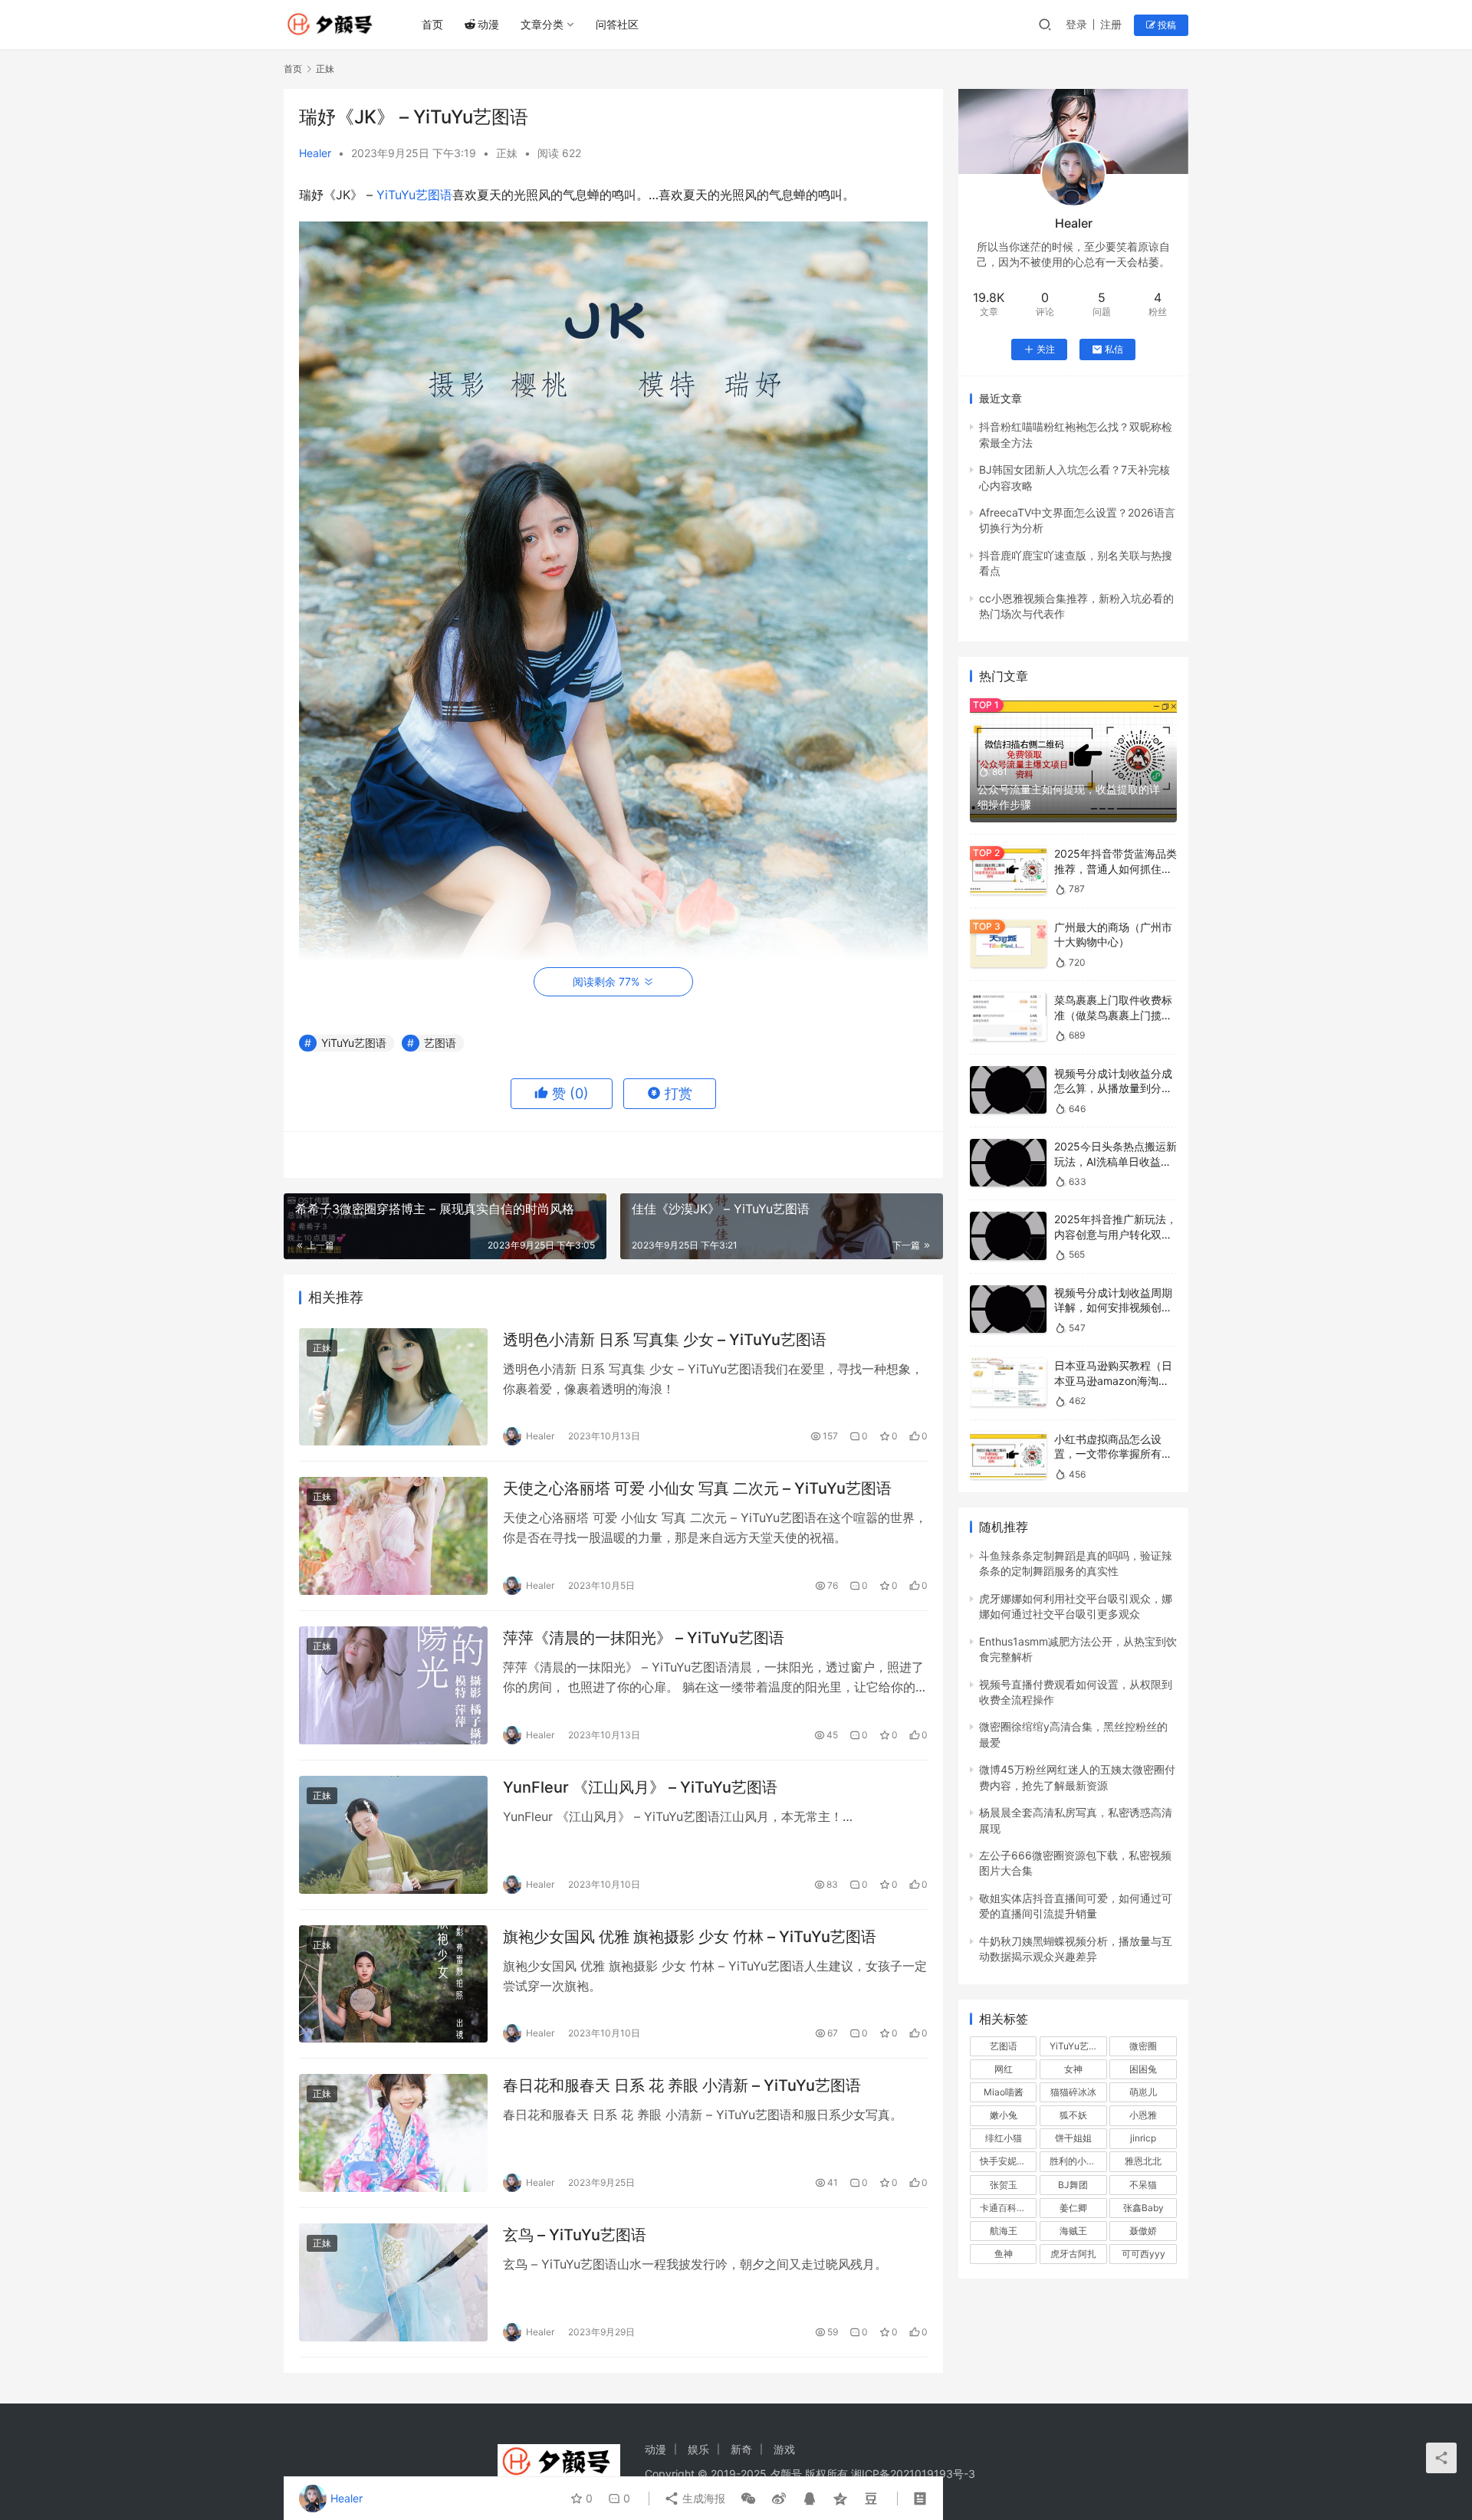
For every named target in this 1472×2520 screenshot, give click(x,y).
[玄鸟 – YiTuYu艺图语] (393, 2282)
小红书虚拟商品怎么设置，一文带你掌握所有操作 (1113, 1454)
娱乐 (698, 2449)
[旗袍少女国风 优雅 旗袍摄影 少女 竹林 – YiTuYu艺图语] (393, 1984)
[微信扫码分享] (748, 2499)
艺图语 (440, 1043)
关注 (1046, 349)
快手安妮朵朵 (1007, 2161)
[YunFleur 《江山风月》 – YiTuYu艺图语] (393, 1835)
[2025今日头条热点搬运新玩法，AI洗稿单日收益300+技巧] (1008, 1163)
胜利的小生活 (1077, 2161)
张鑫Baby (1143, 2208)
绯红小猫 (1004, 2138)
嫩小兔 (1004, 2115)
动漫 (488, 24)
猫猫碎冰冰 (1073, 2092)
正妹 (507, 153)
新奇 (741, 2449)
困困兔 (1143, 2069)
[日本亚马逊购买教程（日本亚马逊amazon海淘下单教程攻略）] (1008, 1382)
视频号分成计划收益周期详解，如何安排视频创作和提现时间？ (1113, 1308)
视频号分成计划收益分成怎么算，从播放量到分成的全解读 (1113, 1088)
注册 (1111, 24)
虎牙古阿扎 (1073, 2254)
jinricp (1143, 2138)
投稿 (1166, 25)
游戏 (784, 2449)
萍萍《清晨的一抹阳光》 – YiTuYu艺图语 (644, 1638)
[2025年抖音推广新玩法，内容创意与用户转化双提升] (1008, 1236)
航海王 (1004, 2231)
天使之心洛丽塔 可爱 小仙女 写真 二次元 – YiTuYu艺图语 (697, 1488)
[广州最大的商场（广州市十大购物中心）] (1008, 944)
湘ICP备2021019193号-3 (913, 2474)
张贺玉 (1004, 2185)
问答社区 (617, 24)
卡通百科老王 (1007, 2208)
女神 (1073, 2069)
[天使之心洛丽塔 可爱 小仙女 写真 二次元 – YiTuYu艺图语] (393, 1536)
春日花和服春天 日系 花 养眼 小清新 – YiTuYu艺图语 (682, 2085)
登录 (1076, 24)
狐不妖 (1073, 2115)
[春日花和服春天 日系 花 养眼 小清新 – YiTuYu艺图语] (393, 2133)
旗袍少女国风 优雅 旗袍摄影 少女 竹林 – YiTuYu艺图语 (690, 1937)
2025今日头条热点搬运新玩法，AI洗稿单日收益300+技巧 (1115, 1161)
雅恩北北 (1143, 2161)
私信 (1114, 349)
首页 (432, 24)
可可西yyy (1143, 2254)
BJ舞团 (1073, 2185)
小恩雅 (1143, 2115)
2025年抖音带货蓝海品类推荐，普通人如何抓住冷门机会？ (1115, 868)
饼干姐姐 (1073, 2138)
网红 (1004, 2069)
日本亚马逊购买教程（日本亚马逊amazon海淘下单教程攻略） (1113, 1380)
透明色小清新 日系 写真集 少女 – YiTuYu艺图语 (665, 1340)
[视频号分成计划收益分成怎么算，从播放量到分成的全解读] (1008, 1090)
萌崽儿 (1143, 2092)
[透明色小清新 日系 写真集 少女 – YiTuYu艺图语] (393, 1387)
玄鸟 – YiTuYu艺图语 (575, 2235)
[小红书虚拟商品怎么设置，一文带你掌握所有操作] (1008, 1456)
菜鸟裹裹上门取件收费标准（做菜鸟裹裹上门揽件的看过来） (1113, 1015)
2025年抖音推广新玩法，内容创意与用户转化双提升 (1115, 1234)
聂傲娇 (1143, 2231)
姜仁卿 (1073, 2208)
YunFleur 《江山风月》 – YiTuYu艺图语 (640, 1787)
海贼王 (1073, 2231)
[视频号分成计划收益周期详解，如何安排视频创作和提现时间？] (1008, 1309)
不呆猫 (1143, 2185)
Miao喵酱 (1004, 2092)
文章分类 (542, 24)
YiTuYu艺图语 (414, 195)
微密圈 (1143, 2046)
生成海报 (702, 2498)
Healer (315, 153)
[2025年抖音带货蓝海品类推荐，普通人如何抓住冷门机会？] (1008, 870)
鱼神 (1004, 2254)
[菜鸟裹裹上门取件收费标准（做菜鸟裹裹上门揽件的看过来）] (1008, 1017)
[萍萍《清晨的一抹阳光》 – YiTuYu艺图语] (393, 1685)
